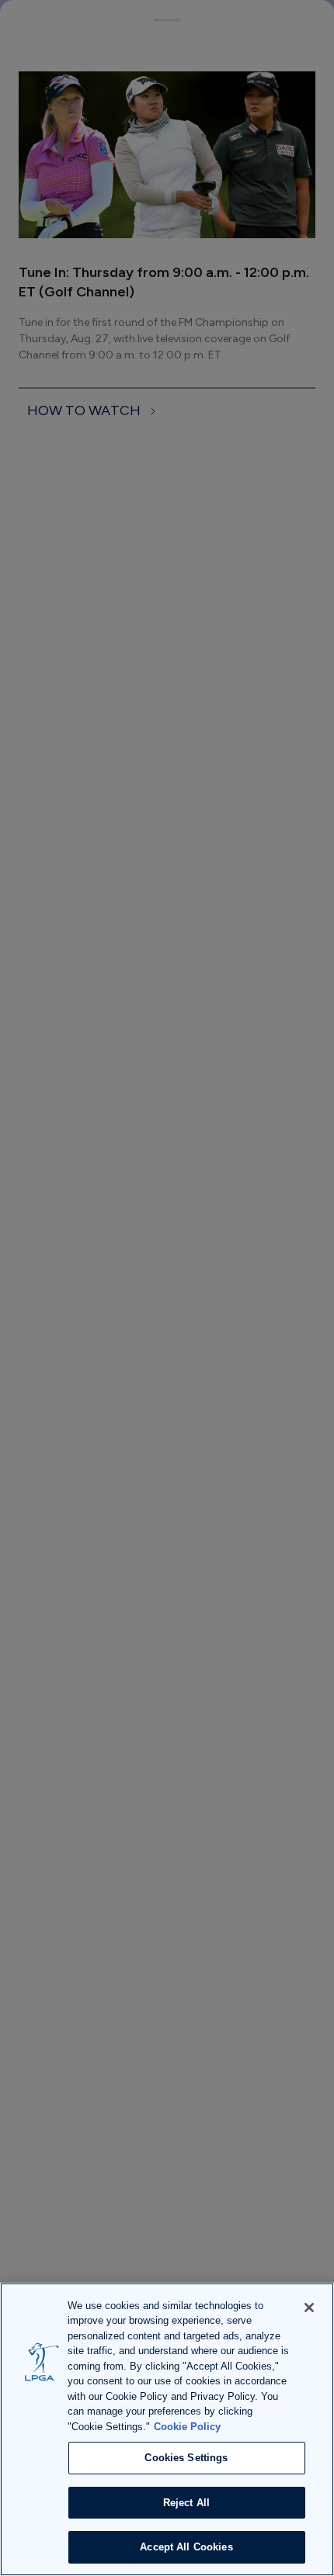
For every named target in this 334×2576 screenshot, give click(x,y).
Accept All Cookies (186, 2547)
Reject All (186, 2503)
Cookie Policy (187, 2427)
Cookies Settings (186, 2458)
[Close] (309, 2308)
